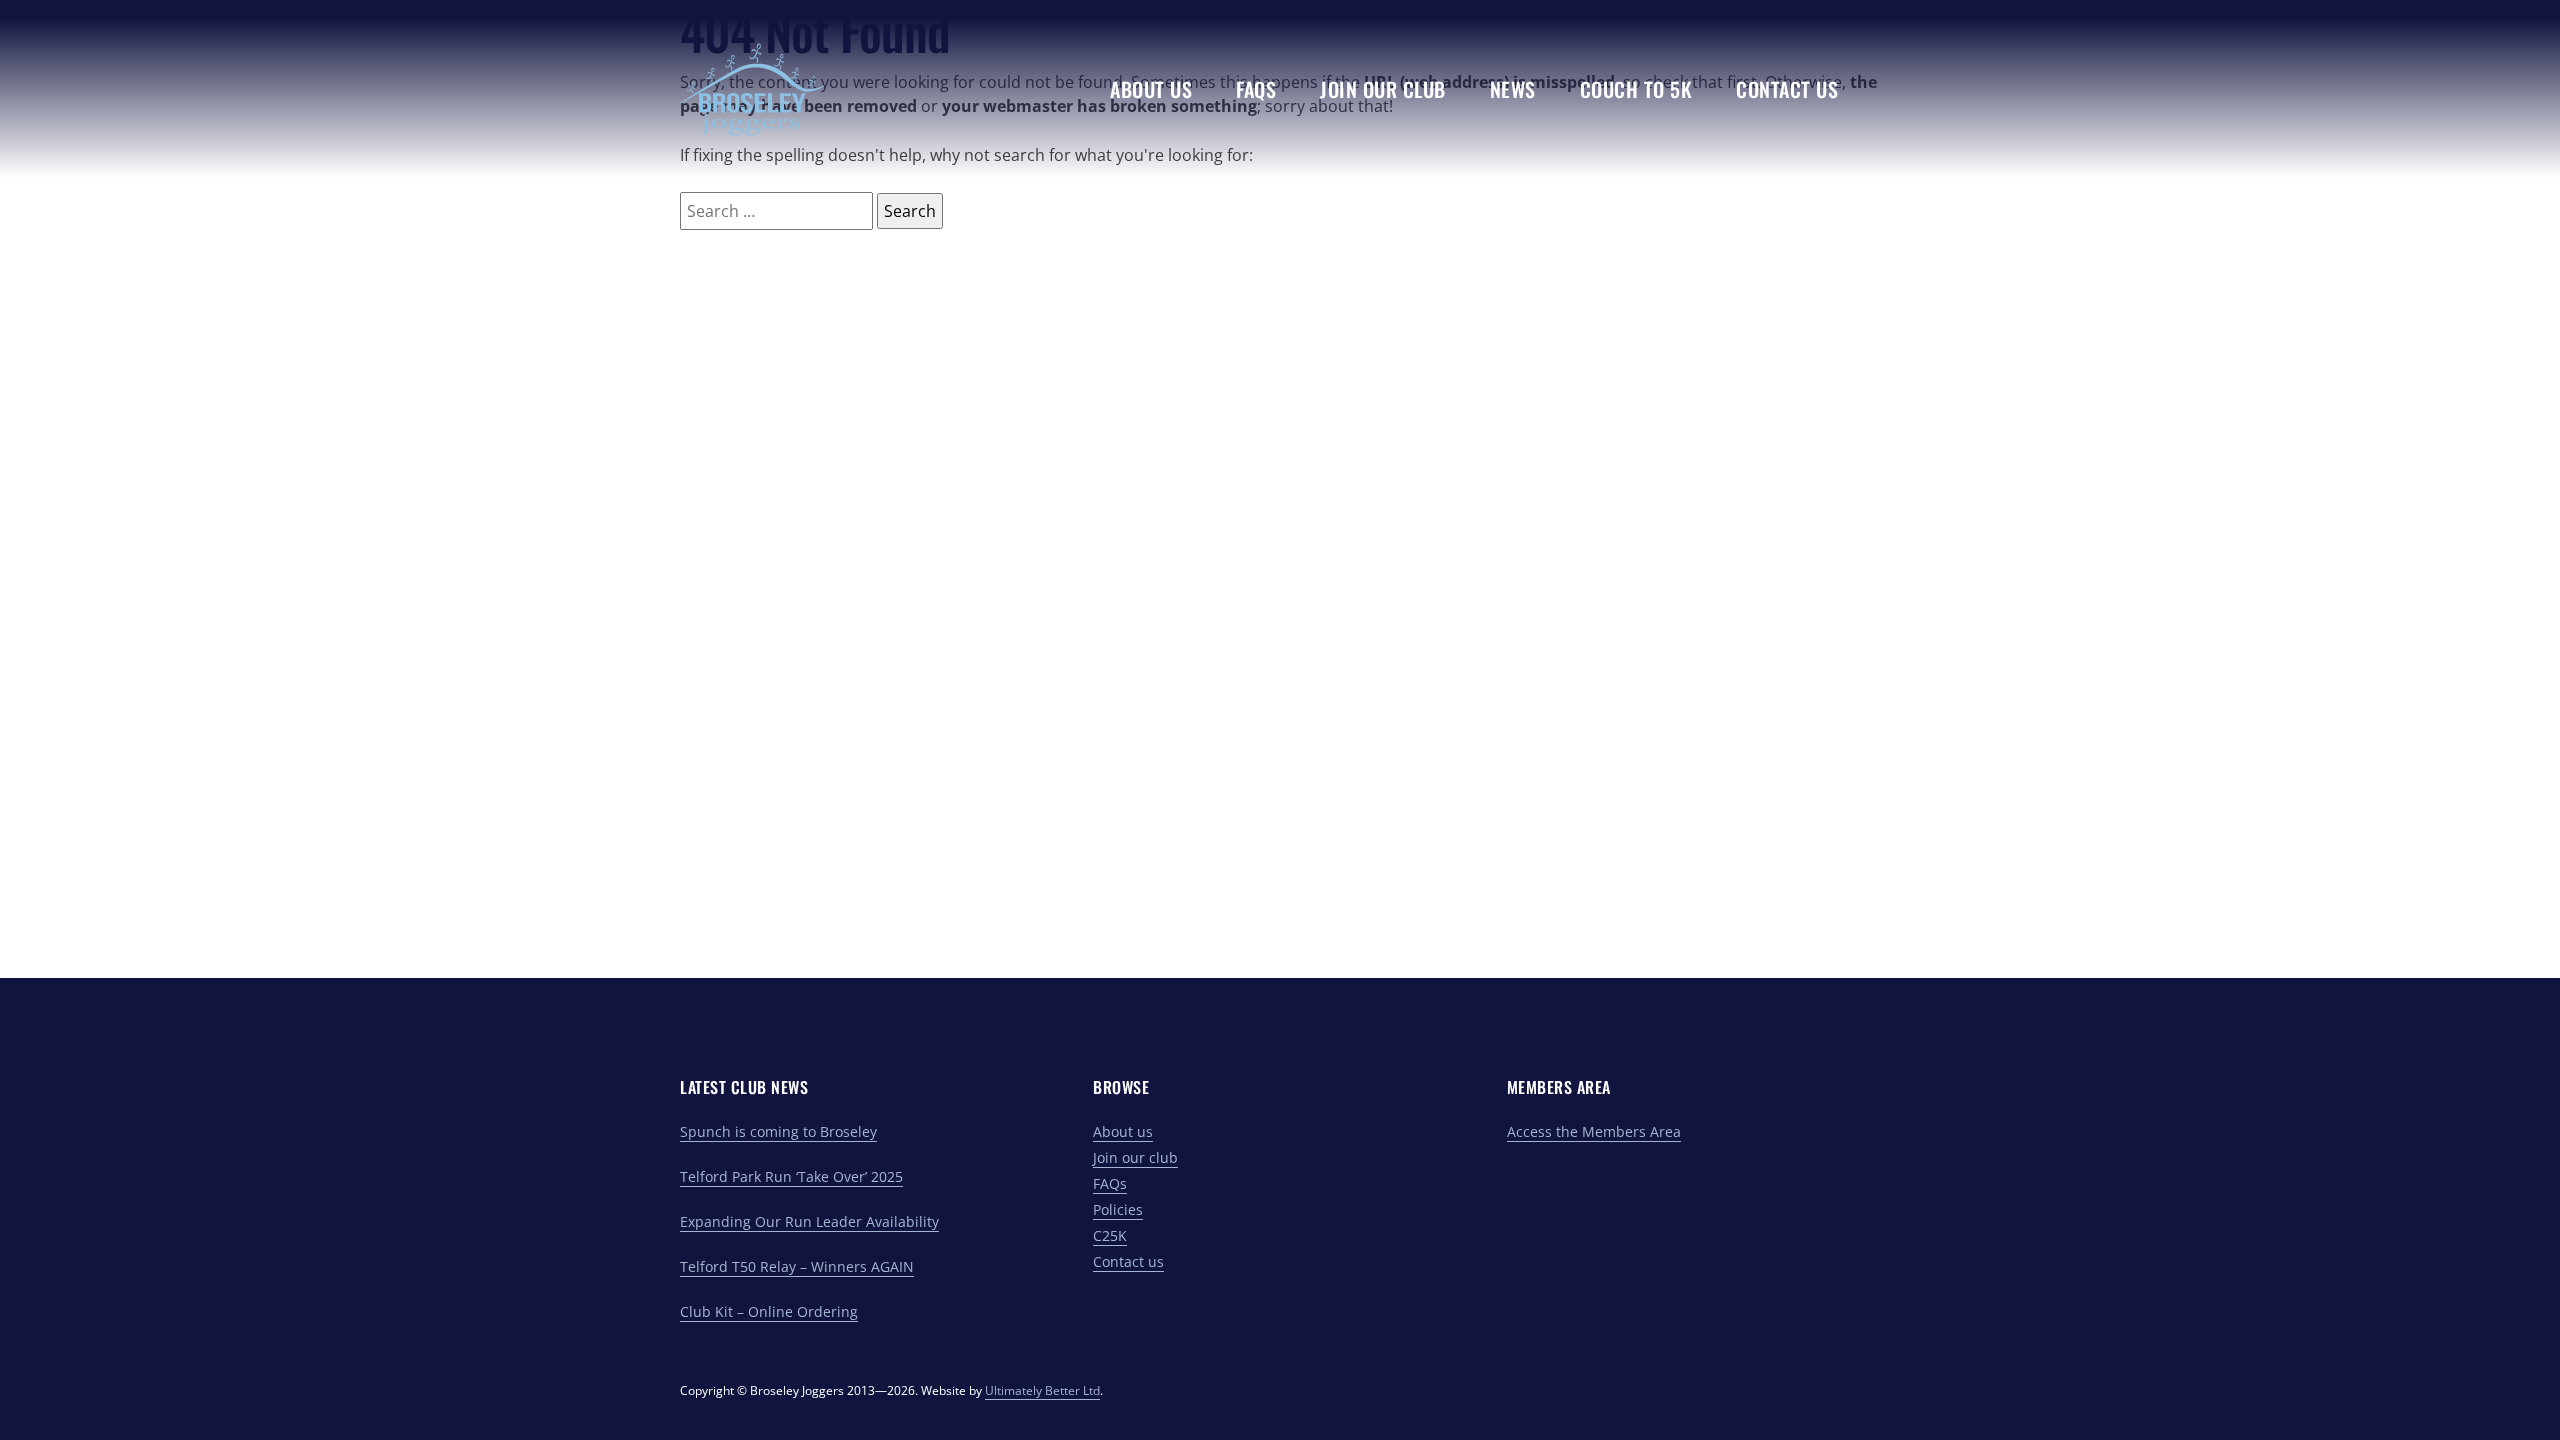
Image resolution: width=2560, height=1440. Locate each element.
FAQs (1110, 1183)
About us (1123, 1131)
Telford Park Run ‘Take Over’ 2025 (791, 1176)
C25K (1110, 1235)
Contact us (1128, 1261)
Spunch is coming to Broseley (778, 1131)
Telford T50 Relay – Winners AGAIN (797, 1266)
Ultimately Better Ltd (1042, 1390)
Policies (1118, 1209)
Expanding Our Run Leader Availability (809, 1221)
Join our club (1135, 1157)
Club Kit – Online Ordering (769, 1311)
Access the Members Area (1594, 1131)
